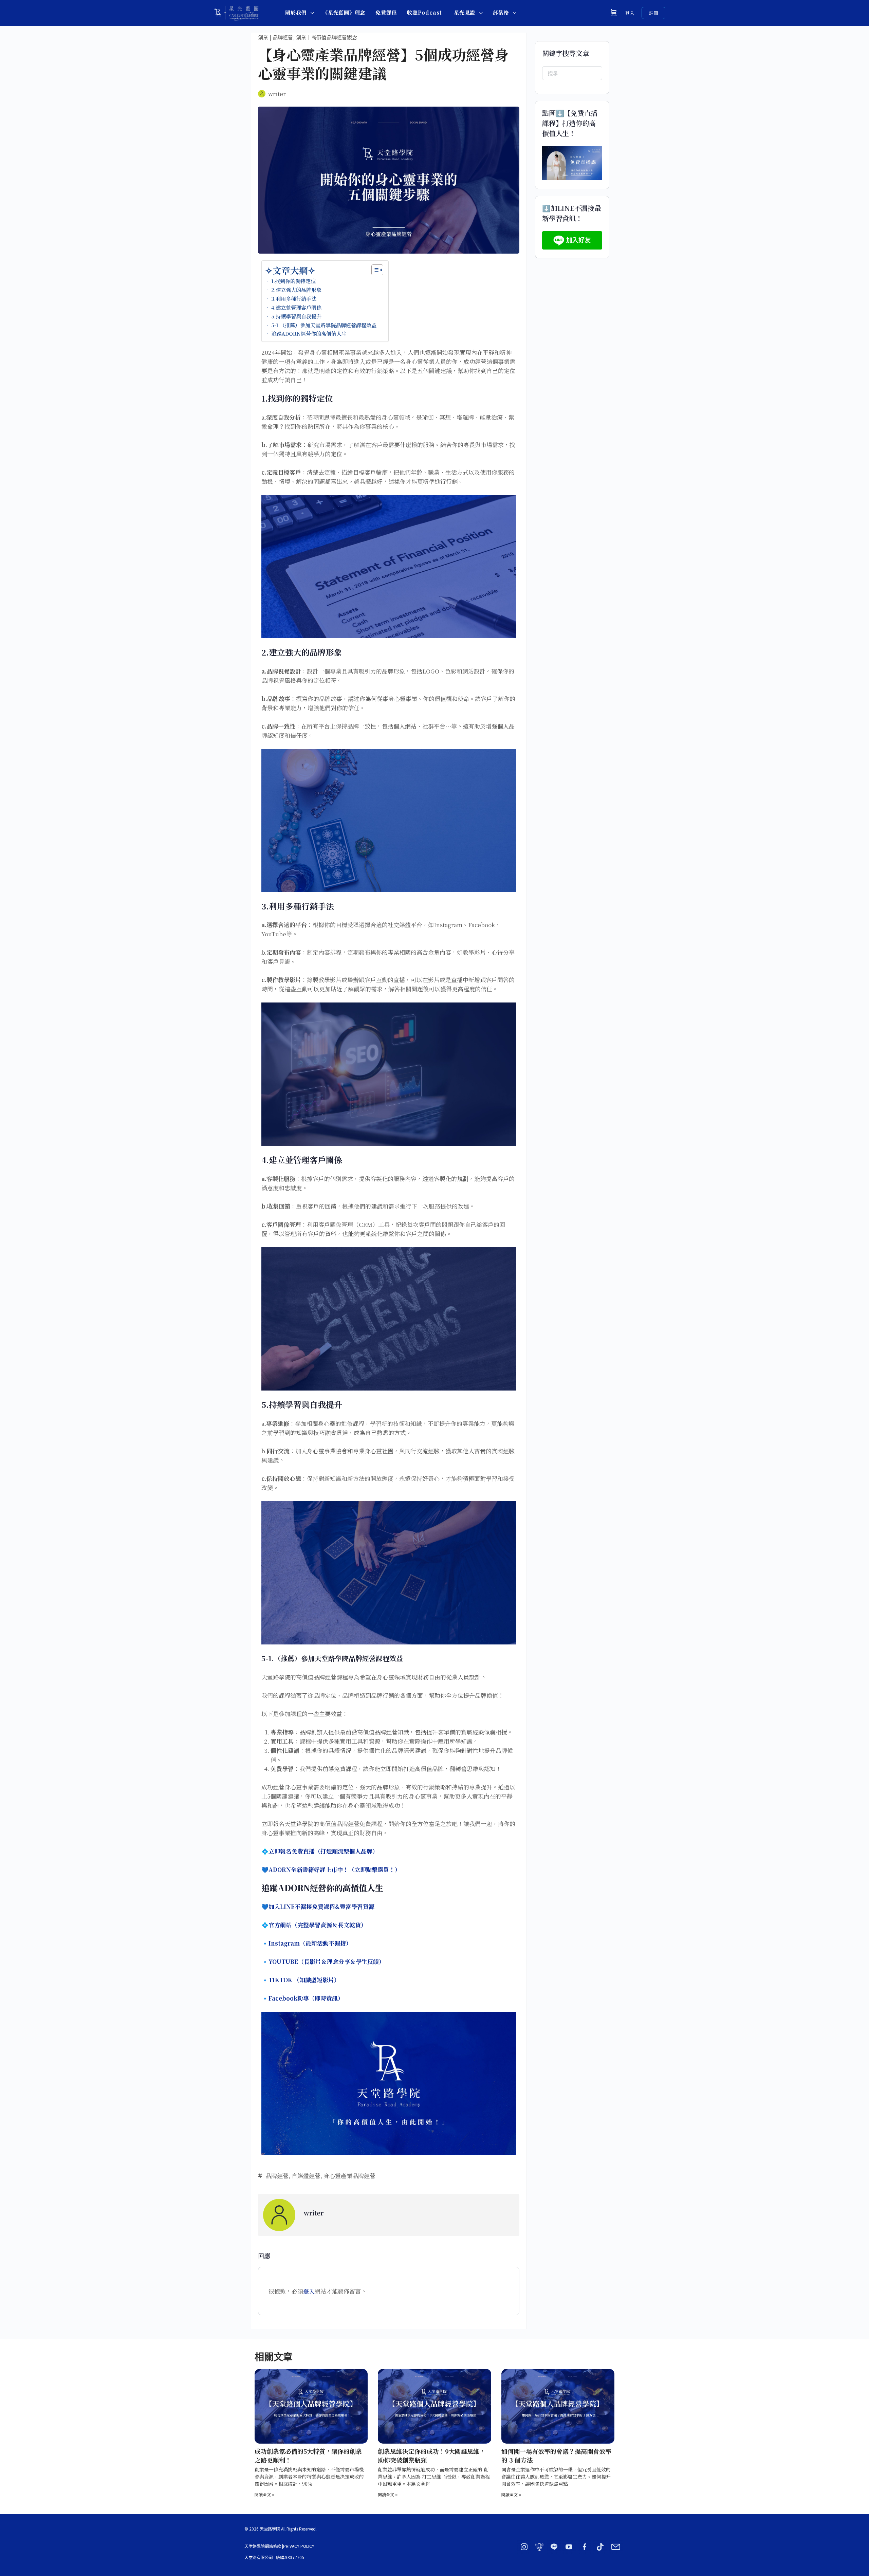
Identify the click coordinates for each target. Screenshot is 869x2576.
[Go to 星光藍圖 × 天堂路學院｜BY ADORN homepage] (236, 11)
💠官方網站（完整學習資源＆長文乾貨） (314, 1925)
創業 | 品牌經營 (275, 37)
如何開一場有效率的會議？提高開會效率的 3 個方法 (556, 2455)
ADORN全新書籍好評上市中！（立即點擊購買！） (335, 1869)
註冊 (653, 13)
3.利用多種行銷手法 (294, 298)
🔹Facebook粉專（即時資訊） (302, 1998)
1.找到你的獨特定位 (293, 281)
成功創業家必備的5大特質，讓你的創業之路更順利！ (308, 2455)
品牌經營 (277, 2176)
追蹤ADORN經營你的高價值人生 (309, 333)
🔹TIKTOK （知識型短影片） (301, 1980)
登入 (630, 13)
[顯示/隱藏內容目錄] (374, 270)
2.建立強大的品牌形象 (296, 290)
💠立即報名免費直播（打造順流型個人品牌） (320, 1851)
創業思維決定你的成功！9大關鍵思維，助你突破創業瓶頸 (432, 2455)
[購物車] (614, 13)
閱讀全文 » (265, 2494)
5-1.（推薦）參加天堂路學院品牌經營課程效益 (324, 325)
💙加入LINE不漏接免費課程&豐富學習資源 (318, 1906)
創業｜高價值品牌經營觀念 (327, 37)
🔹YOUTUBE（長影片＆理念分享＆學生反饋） (323, 1961)
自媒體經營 (306, 2176)
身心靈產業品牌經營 (349, 2176)
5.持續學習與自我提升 (296, 316)
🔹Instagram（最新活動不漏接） (307, 1943)
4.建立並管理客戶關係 (296, 307)
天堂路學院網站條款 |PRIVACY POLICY (279, 2546)
